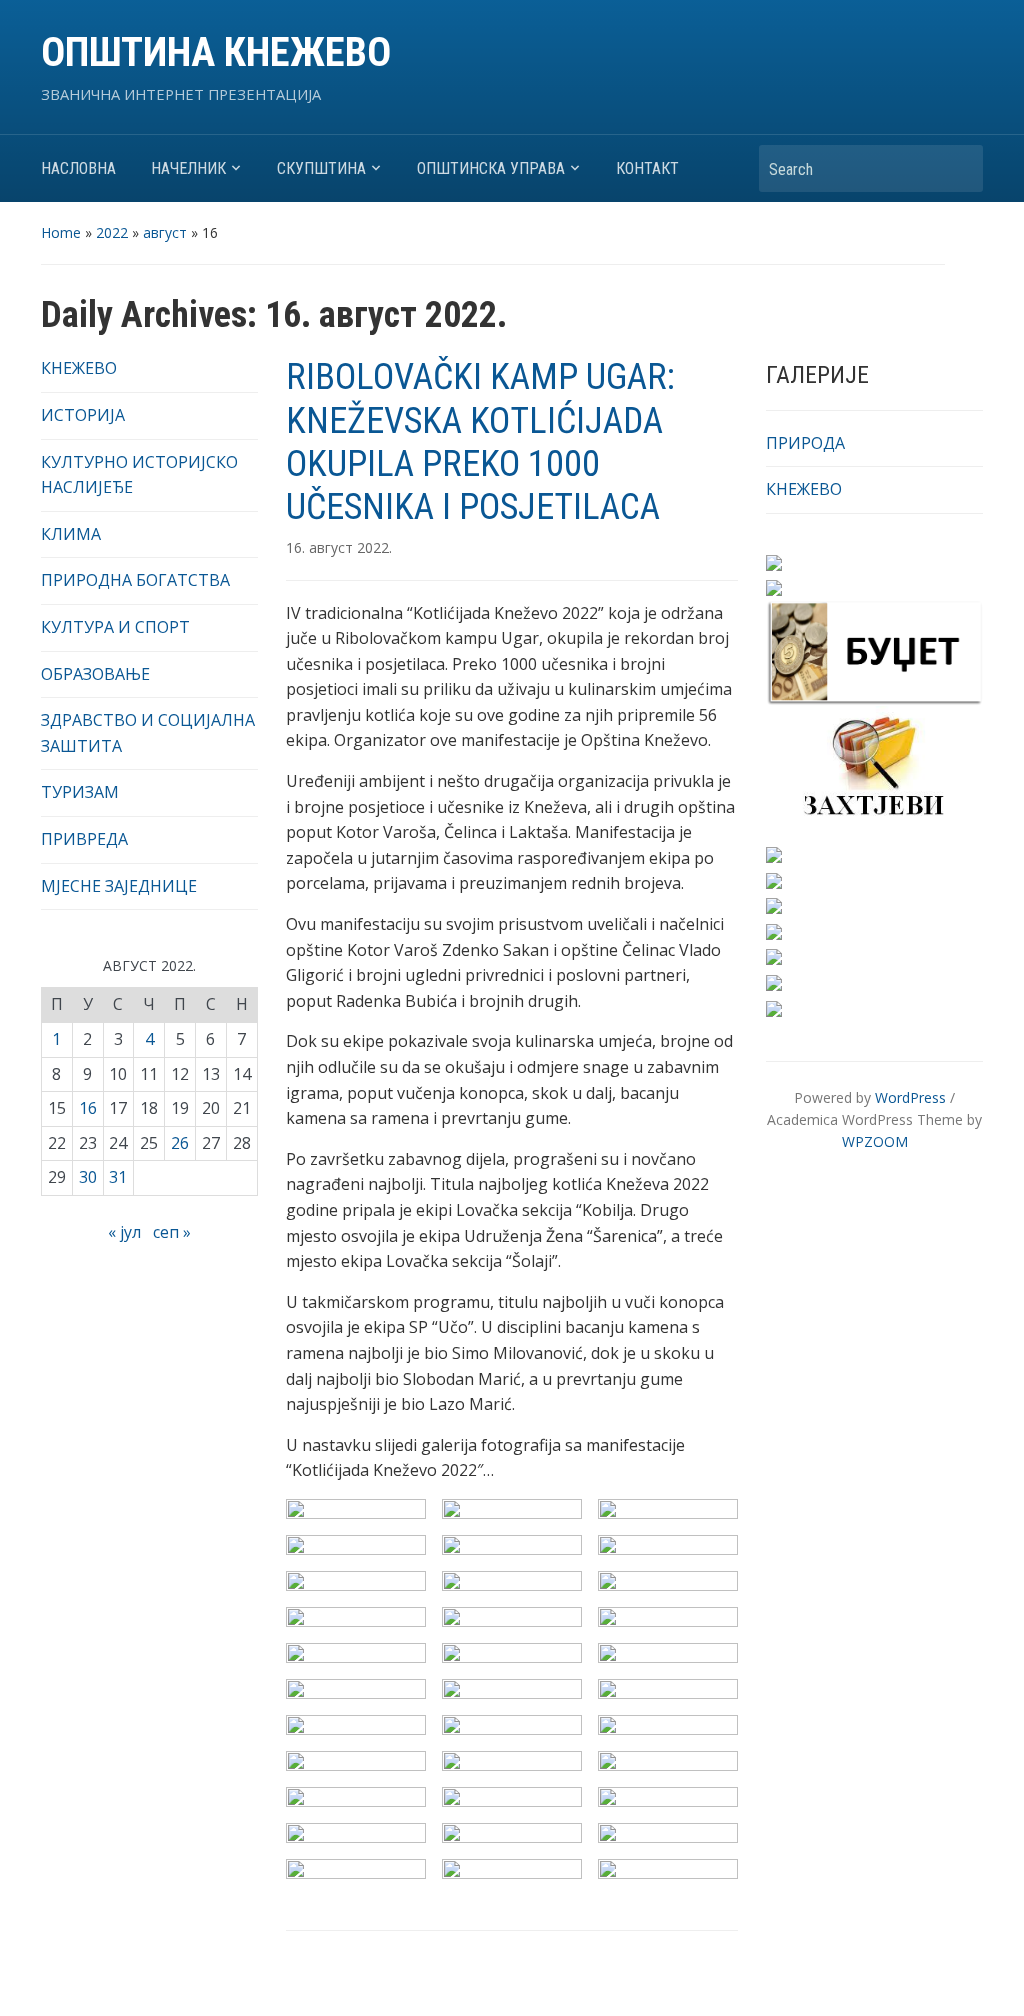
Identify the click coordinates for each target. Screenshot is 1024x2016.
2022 (112, 232)
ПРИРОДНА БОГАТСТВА (135, 580)
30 (88, 1177)
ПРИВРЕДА (84, 839)
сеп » (172, 1232)
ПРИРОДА (805, 443)
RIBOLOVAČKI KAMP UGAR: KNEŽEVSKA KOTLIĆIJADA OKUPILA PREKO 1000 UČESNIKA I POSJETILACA (480, 442)
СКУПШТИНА (321, 168)
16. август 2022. (339, 547)
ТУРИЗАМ (80, 792)
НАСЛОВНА (78, 168)
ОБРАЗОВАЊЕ (95, 674)
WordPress (910, 1097)
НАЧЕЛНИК (188, 168)
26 (180, 1143)
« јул (124, 1232)
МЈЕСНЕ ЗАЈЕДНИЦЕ (119, 886)
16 (88, 1108)
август (165, 232)
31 (118, 1177)
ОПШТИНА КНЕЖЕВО (216, 52)
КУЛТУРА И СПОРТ (115, 627)
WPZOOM (875, 1141)
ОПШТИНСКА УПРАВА (491, 168)
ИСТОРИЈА (83, 415)
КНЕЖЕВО (79, 368)
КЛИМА (71, 534)
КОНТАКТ (647, 168)
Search (958, 168)
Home (61, 232)
